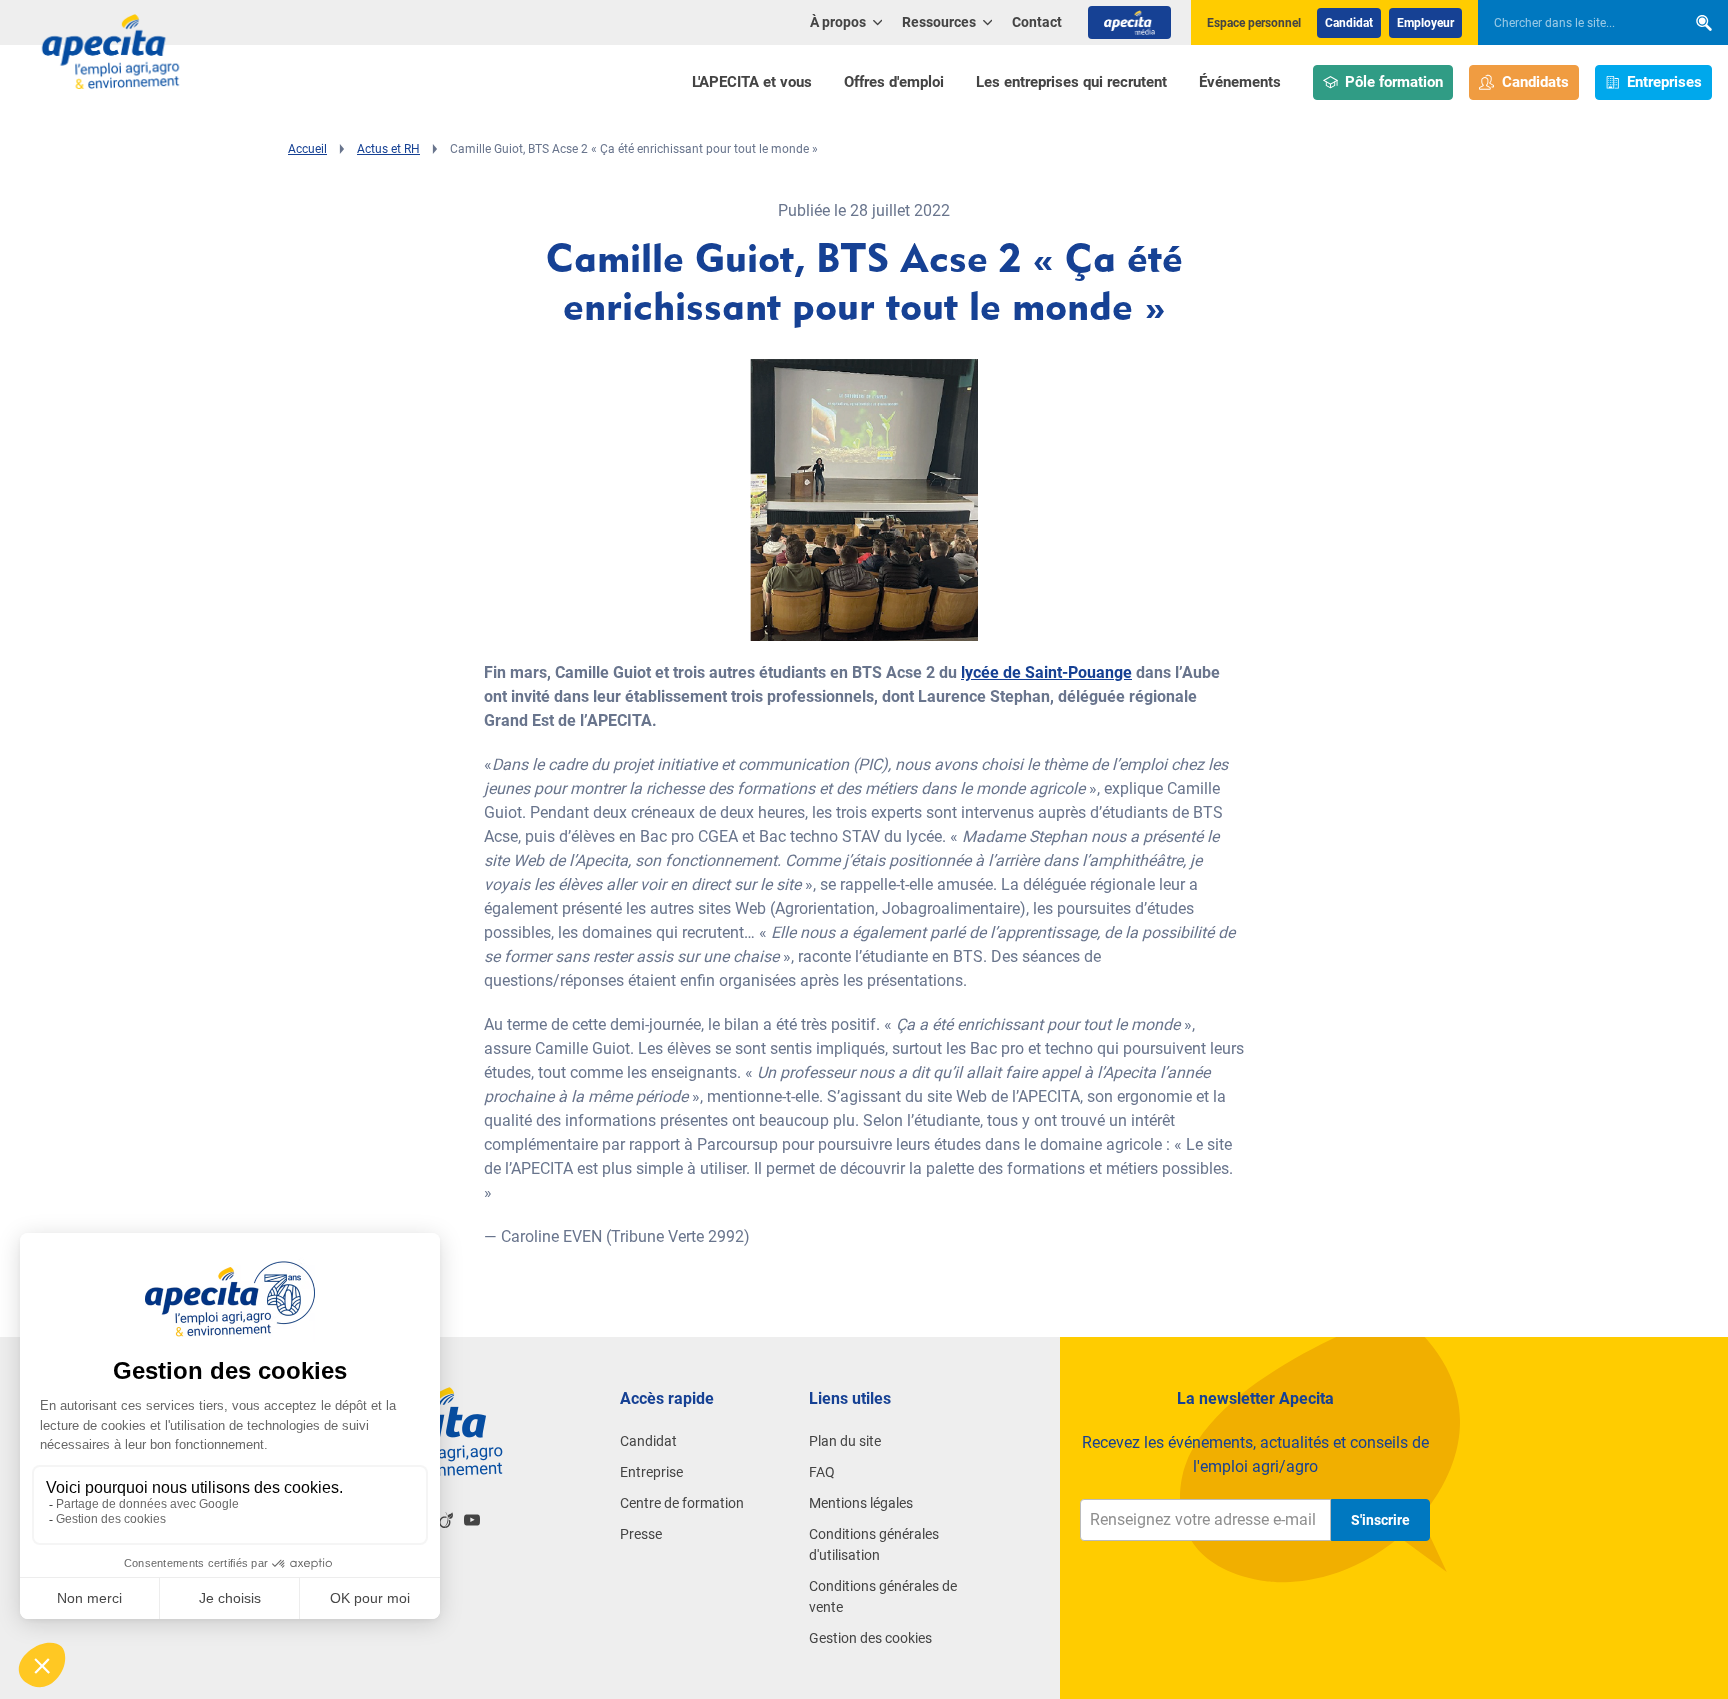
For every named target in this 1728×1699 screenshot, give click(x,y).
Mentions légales (861, 1503)
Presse (641, 1534)
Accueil (307, 149)
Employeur (1425, 23)
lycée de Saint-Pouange (1046, 672)
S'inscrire (1380, 1520)
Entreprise (651, 1472)
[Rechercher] (1704, 22)
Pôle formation (1394, 82)
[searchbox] (1572, 23)
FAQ (822, 1472)
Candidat (1349, 23)
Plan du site (845, 1441)
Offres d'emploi (894, 82)
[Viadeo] (446, 1519)
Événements (1240, 82)
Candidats (1535, 82)
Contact (1037, 22)
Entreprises (1664, 82)
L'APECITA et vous (752, 82)
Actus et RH (388, 149)
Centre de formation (682, 1503)
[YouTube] (472, 1519)
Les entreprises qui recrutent (1071, 82)
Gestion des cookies (870, 1638)
